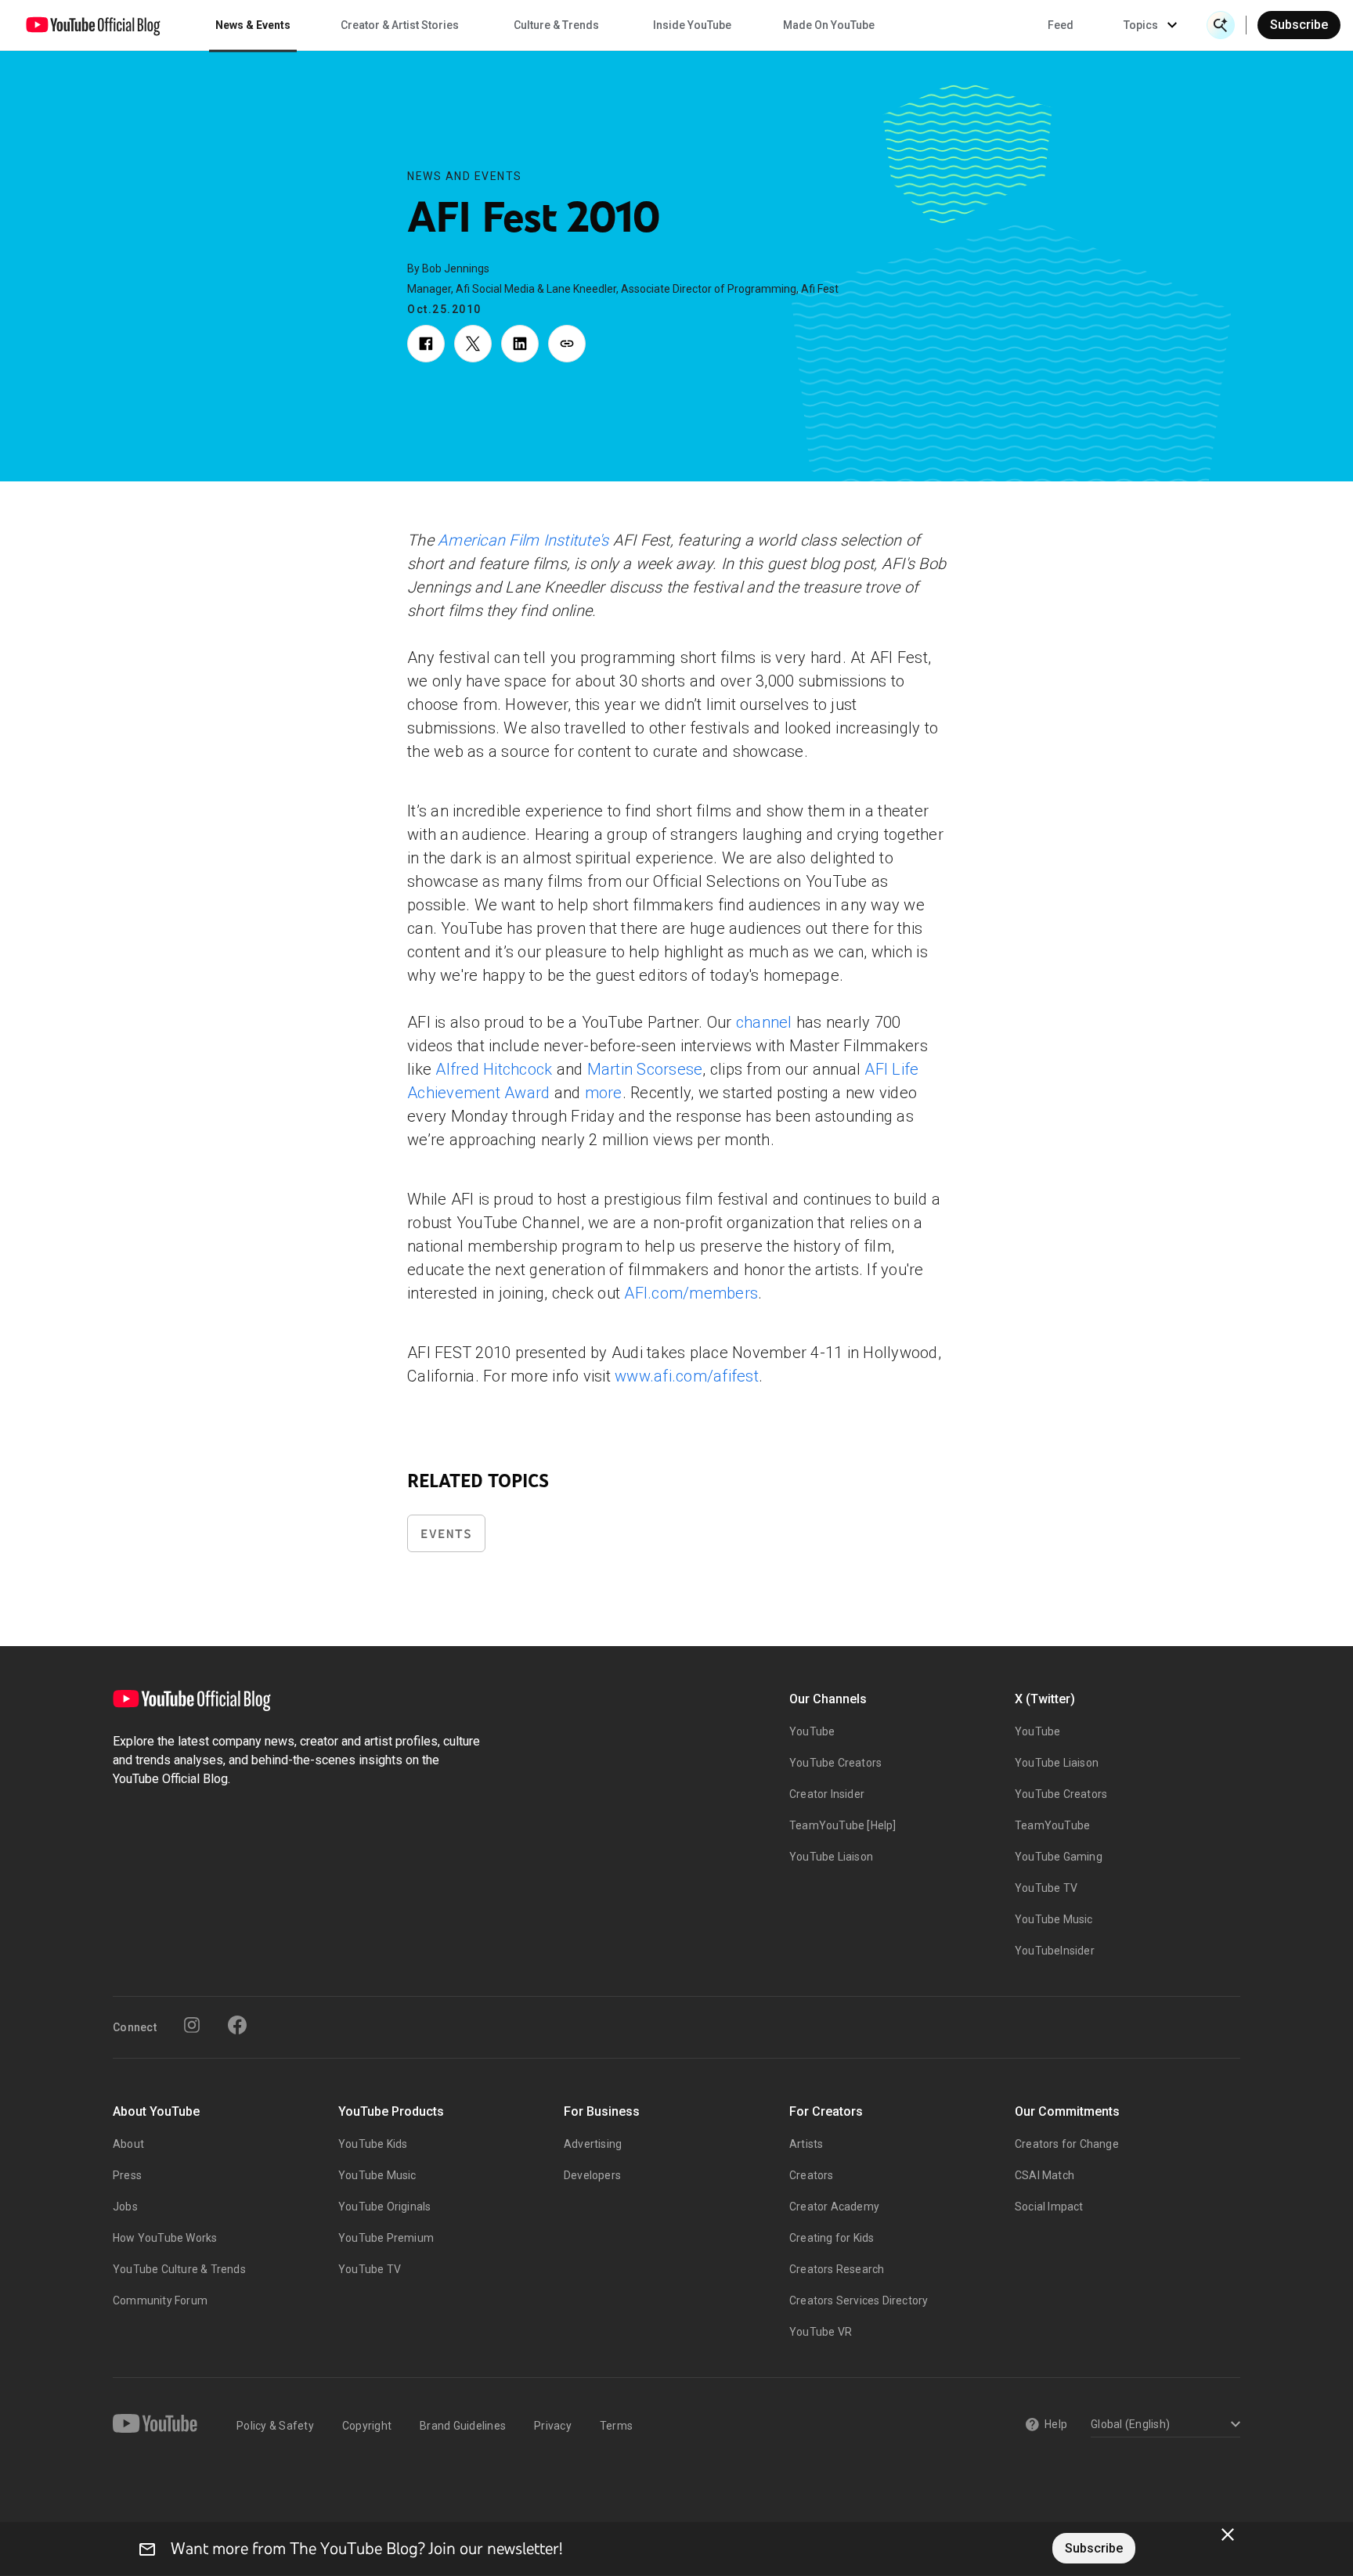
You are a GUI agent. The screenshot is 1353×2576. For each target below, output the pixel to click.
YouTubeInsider (1055, 1951)
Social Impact (1049, 2207)
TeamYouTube (1052, 1825)
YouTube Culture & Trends (179, 2269)
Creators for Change (1067, 2144)
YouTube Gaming (1059, 1857)
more (604, 1093)
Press (127, 2175)
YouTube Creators (835, 1763)
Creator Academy (834, 2207)
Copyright (367, 2426)
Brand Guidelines (463, 2426)
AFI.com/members (691, 1293)
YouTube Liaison (831, 1857)
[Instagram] (192, 2025)
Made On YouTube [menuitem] (829, 25)
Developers (592, 2175)
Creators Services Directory (859, 2300)
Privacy (553, 2426)
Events (446, 1534)
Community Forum (160, 2300)
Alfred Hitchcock (494, 1069)
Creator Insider (827, 1794)
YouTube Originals (384, 2207)
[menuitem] (1061, 25)
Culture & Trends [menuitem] (556, 25)
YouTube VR (821, 2332)
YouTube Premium (386, 2238)
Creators (812, 2175)
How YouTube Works (165, 2238)
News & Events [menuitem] (253, 25)
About (128, 2144)
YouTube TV (1046, 1888)
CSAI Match (1045, 2175)
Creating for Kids (832, 2238)
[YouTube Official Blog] (93, 25)
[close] (1228, 2535)
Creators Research (837, 2269)
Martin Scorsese (645, 1069)
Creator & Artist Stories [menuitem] (400, 25)
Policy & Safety (275, 2426)
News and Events (465, 176)
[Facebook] (237, 2025)
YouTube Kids (373, 2144)
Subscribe (1299, 25)
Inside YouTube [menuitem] (692, 25)
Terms (616, 2426)
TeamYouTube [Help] (843, 1825)
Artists (806, 2144)
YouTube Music (1054, 1919)
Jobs (125, 2207)
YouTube (812, 1731)
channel (764, 1022)
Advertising (593, 2144)
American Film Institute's (523, 540)
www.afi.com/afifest (687, 1376)
